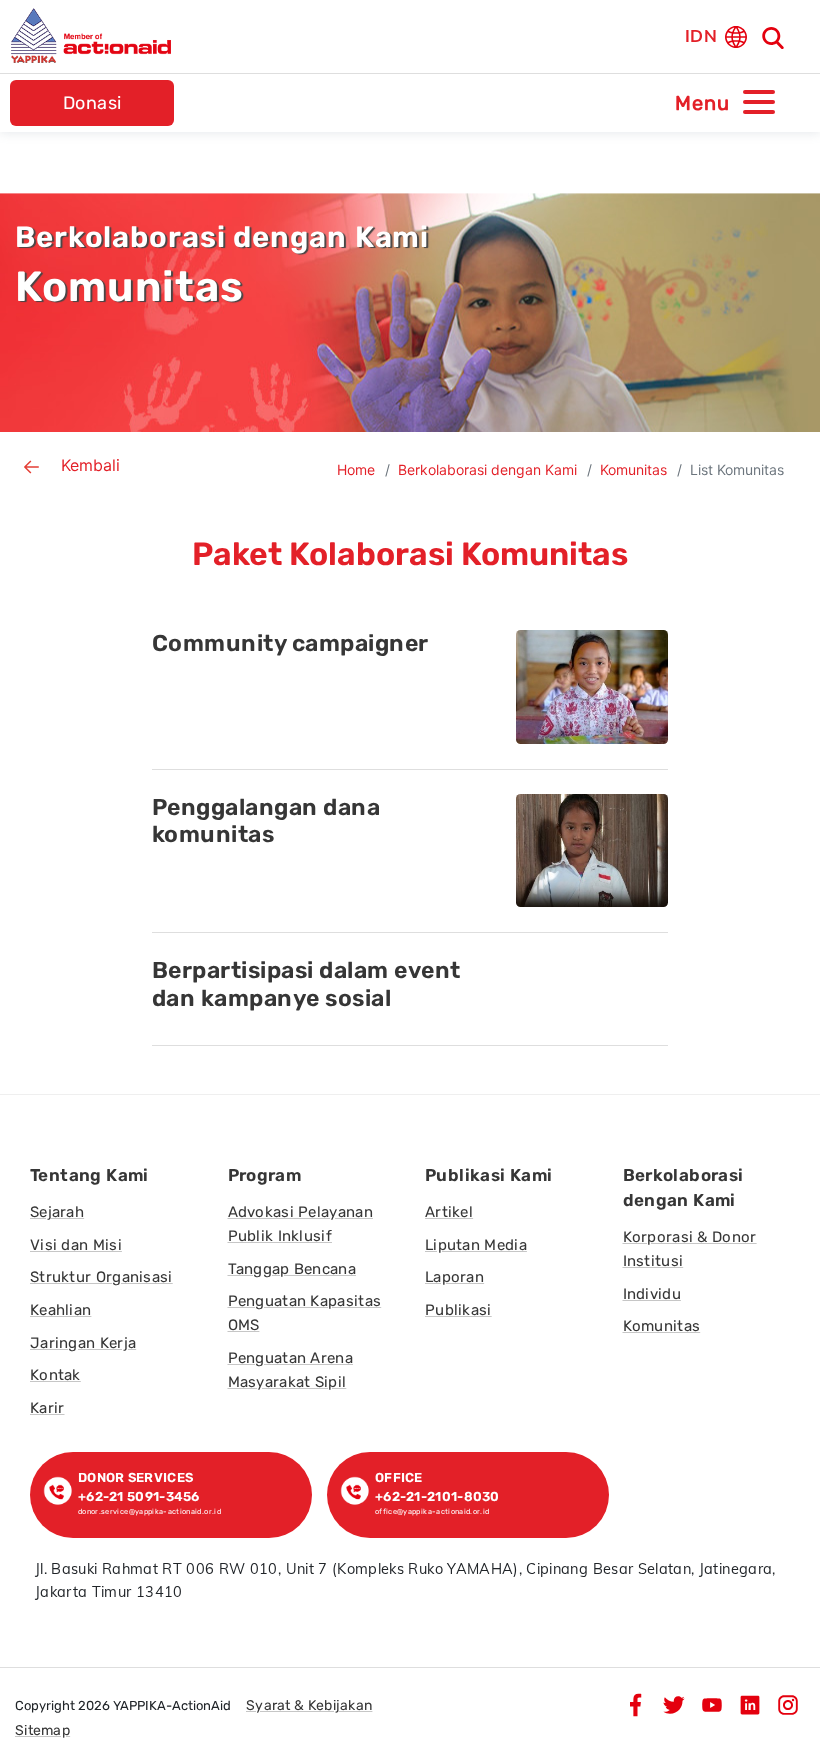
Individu (652, 1294)
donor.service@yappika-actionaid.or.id (149, 1511)
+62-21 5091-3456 (142, 1496)
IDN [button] (701, 35)
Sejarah (57, 1212)
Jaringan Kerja (83, 1343)
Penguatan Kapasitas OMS (305, 1313)
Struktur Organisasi (101, 1277)
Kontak (55, 1375)
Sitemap (42, 1730)
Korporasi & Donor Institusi (690, 1249)
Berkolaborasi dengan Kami (487, 469)
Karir (47, 1408)
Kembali (90, 465)
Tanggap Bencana (292, 1269)
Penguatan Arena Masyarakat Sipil (291, 1370)
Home (356, 469)
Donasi (92, 103)
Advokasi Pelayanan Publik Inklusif (300, 1224)
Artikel (449, 1212)
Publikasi (458, 1310)
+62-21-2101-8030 (437, 1496)
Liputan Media (476, 1245)
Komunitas (633, 469)
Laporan (454, 1277)
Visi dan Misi (76, 1245)
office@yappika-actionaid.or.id (432, 1511)
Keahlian (60, 1310)
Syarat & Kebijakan (309, 1705)
